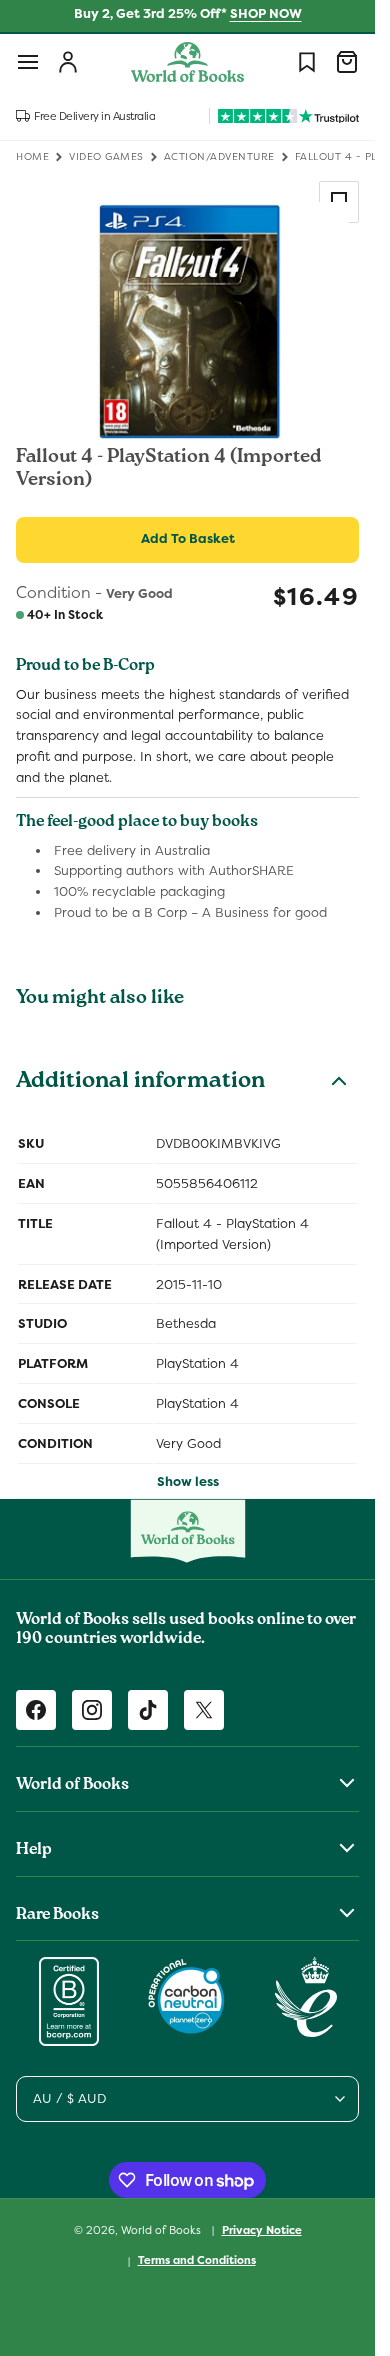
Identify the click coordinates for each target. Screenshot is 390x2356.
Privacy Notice (262, 2230)
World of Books (162, 2229)
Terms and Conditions (197, 2260)
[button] (28, 62)
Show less (188, 1481)
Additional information (140, 1083)
